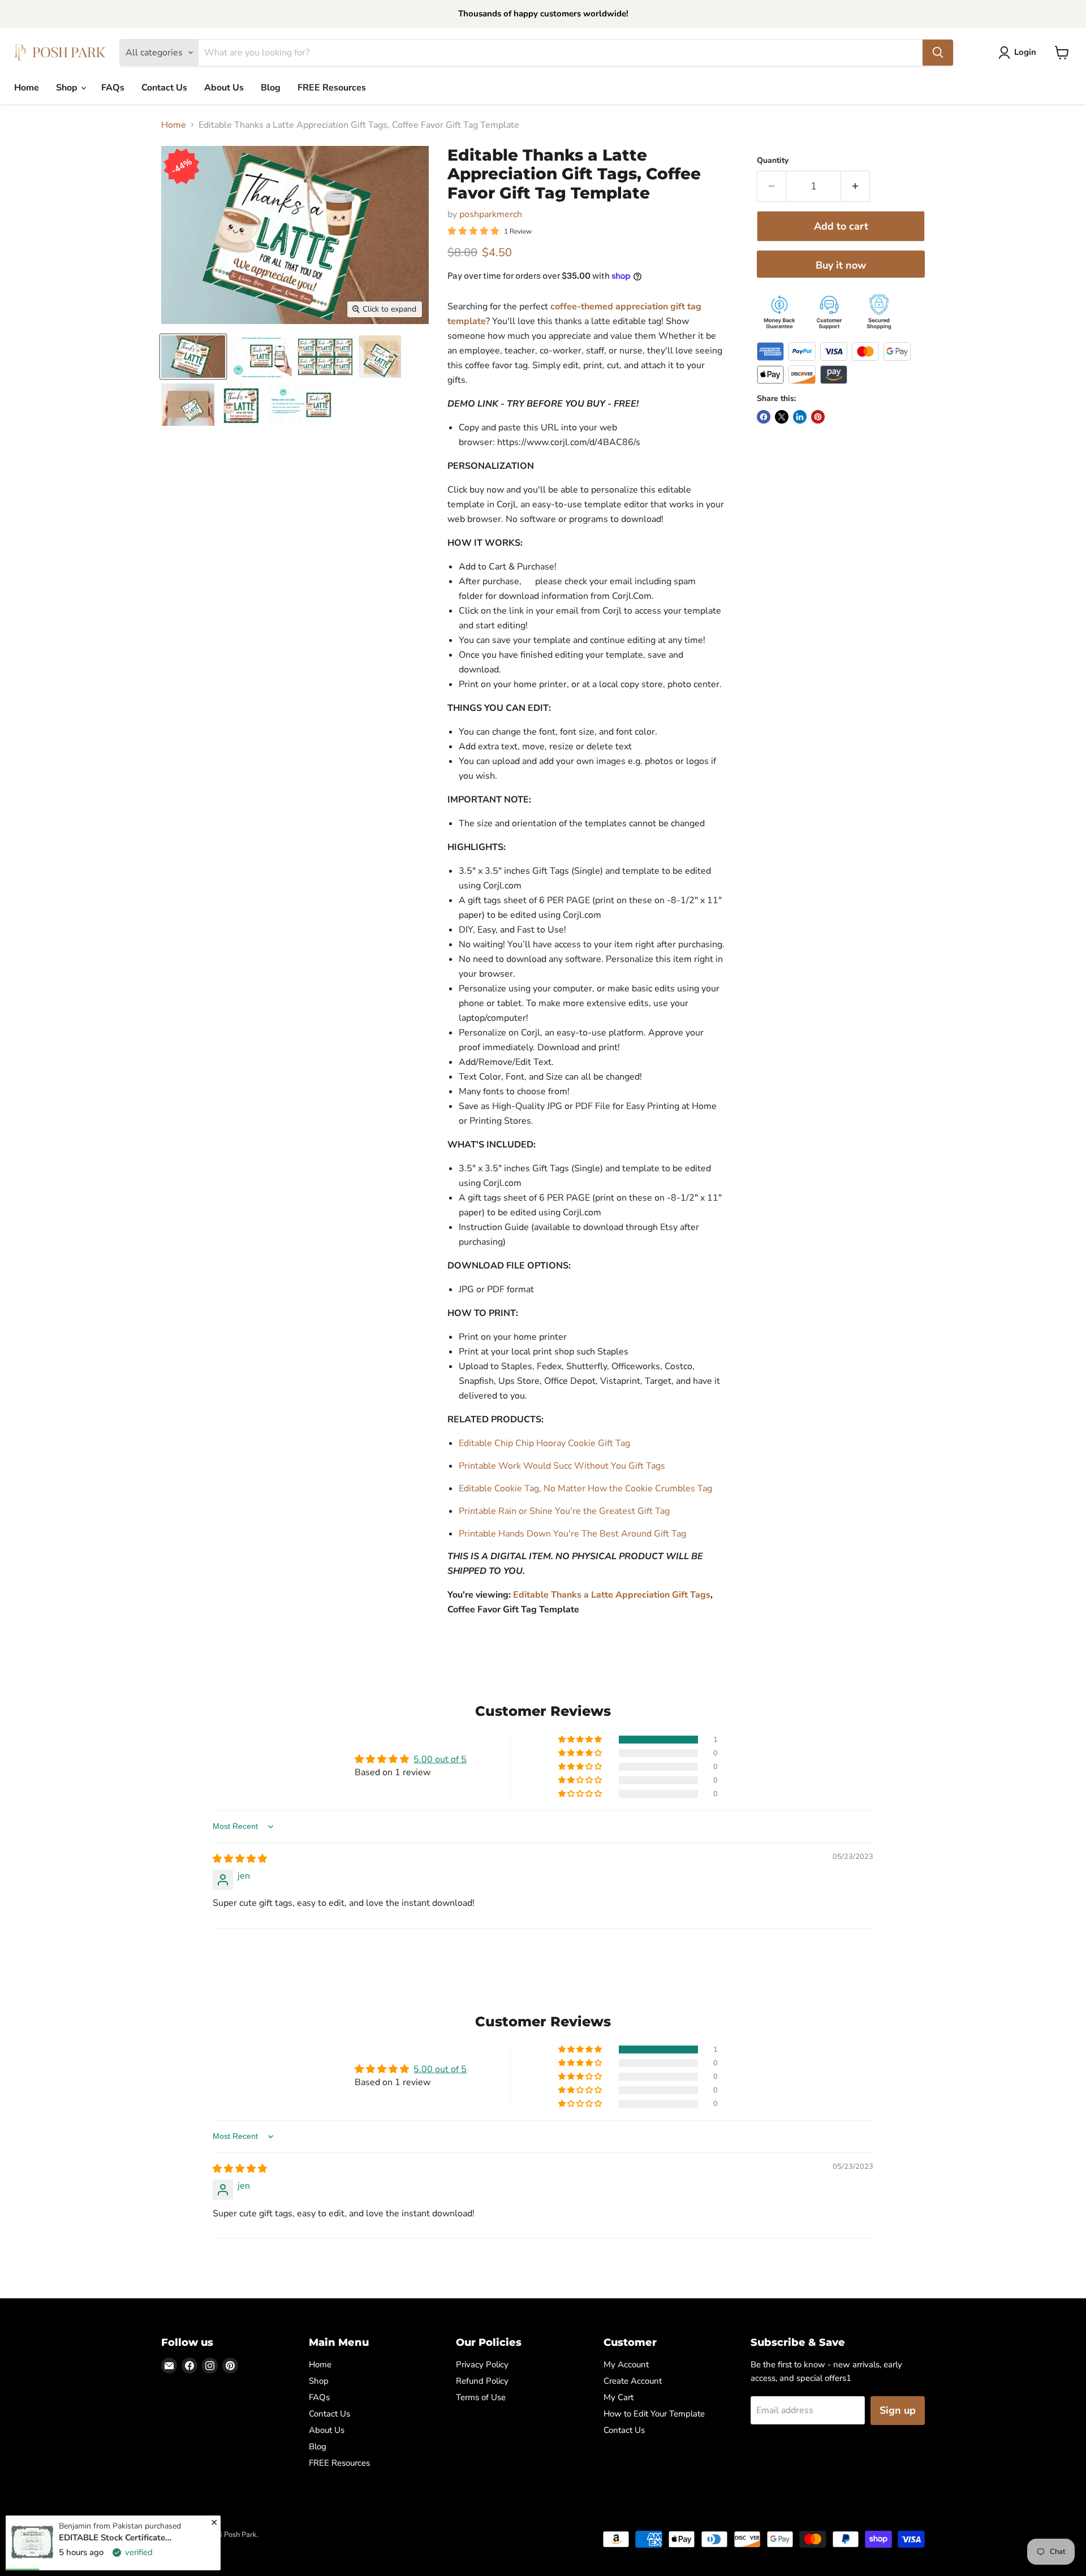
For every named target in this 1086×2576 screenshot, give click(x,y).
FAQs (113, 88)
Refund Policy (482, 2381)
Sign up (898, 2410)
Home (27, 88)
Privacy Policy (482, 2364)
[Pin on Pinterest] (818, 417)
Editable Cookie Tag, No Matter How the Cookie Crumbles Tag (585, 1488)
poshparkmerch (491, 214)
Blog (271, 88)
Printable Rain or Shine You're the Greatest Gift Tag (564, 1511)
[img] (240, 1859)
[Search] (938, 53)
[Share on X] (782, 417)
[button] (581, 1740)
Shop (68, 88)
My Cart (619, 2397)
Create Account (633, 2381)
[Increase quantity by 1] (856, 186)
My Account (626, 2364)
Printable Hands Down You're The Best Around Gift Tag (572, 1534)
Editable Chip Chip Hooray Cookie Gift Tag (544, 1443)
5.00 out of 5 (440, 1759)
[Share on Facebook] (764, 417)
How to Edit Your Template (654, 2414)
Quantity (773, 161)
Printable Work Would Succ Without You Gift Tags (562, 1466)
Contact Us (164, 88)
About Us (224, 88)
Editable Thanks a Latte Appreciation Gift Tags (612, 1595)
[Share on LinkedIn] (800, 417)
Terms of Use (481, 2397)
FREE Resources (332, 88)
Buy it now (841, 265)
